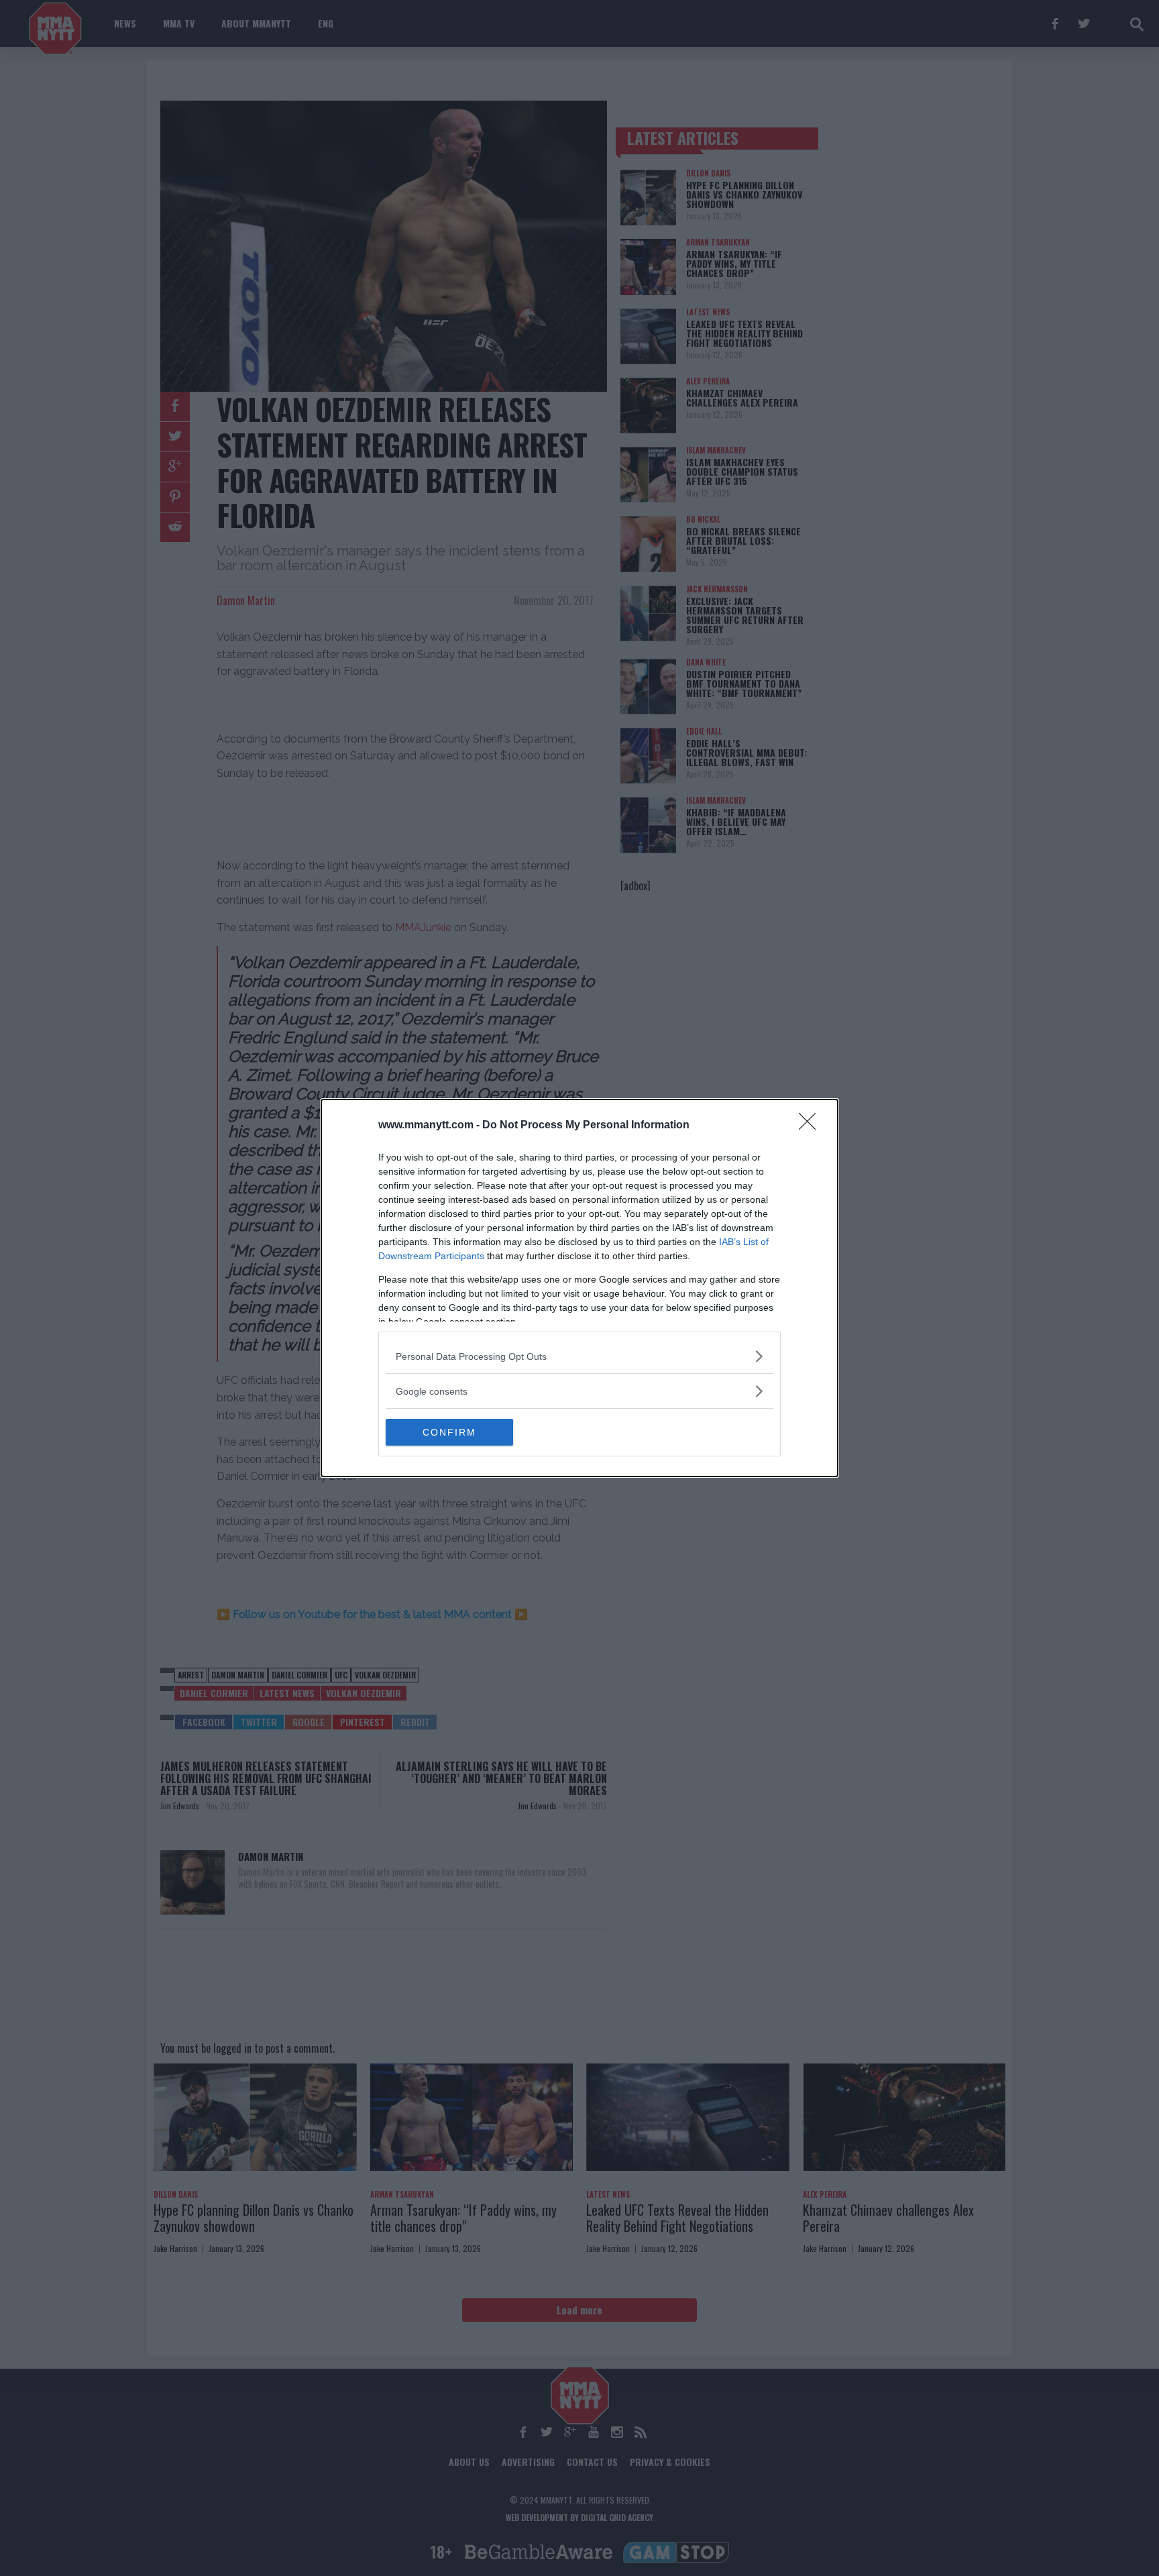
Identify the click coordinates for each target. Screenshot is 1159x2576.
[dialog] (579, 1288)
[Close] (812, 1126)
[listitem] (579, 1356)
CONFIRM (449, 1432)
